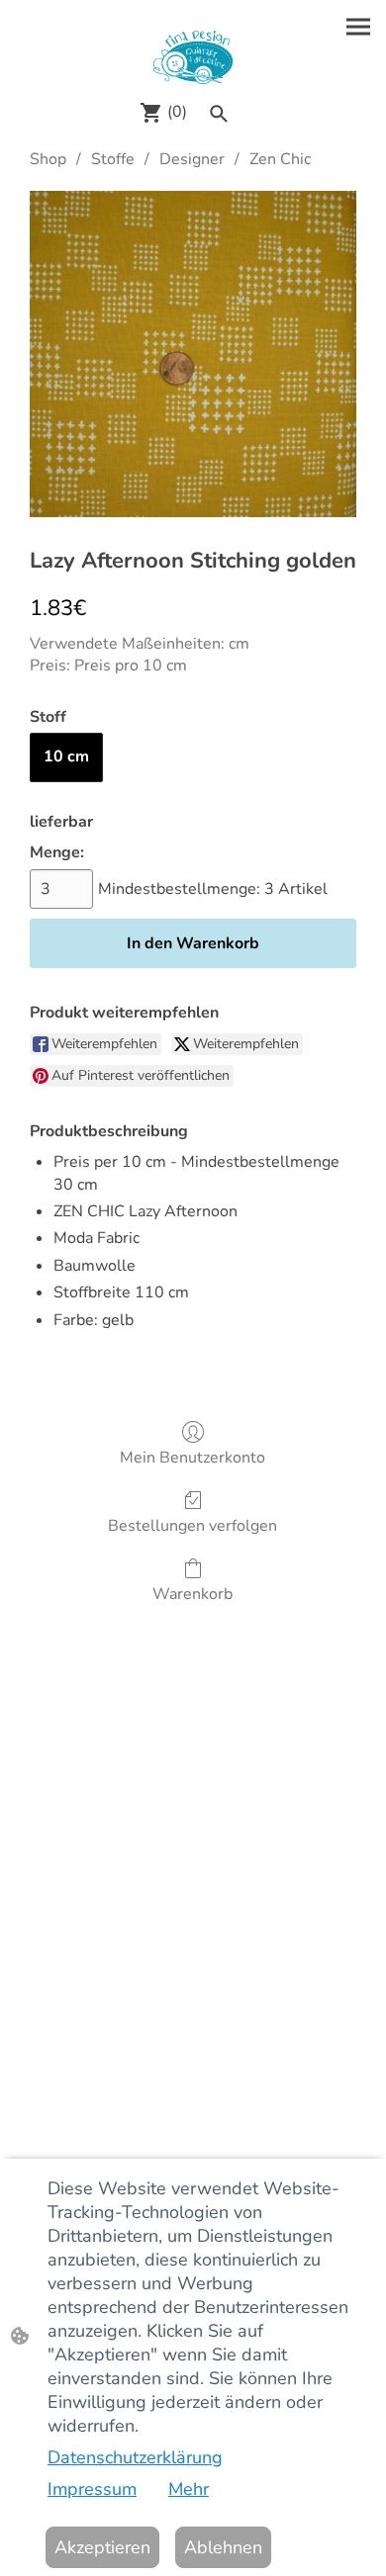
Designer (192, 159)
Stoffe (113, 159)
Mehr (189, 2489)
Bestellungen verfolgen (193, 1525)
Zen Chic (280, 159)
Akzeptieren (102, 2547)
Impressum (92, 2489)
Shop (48, 159)
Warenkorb (193, 1594)
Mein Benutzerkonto (193, 1457)
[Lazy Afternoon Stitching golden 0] (193, 354)
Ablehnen (223, 2547)
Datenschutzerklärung (135, 2457)
